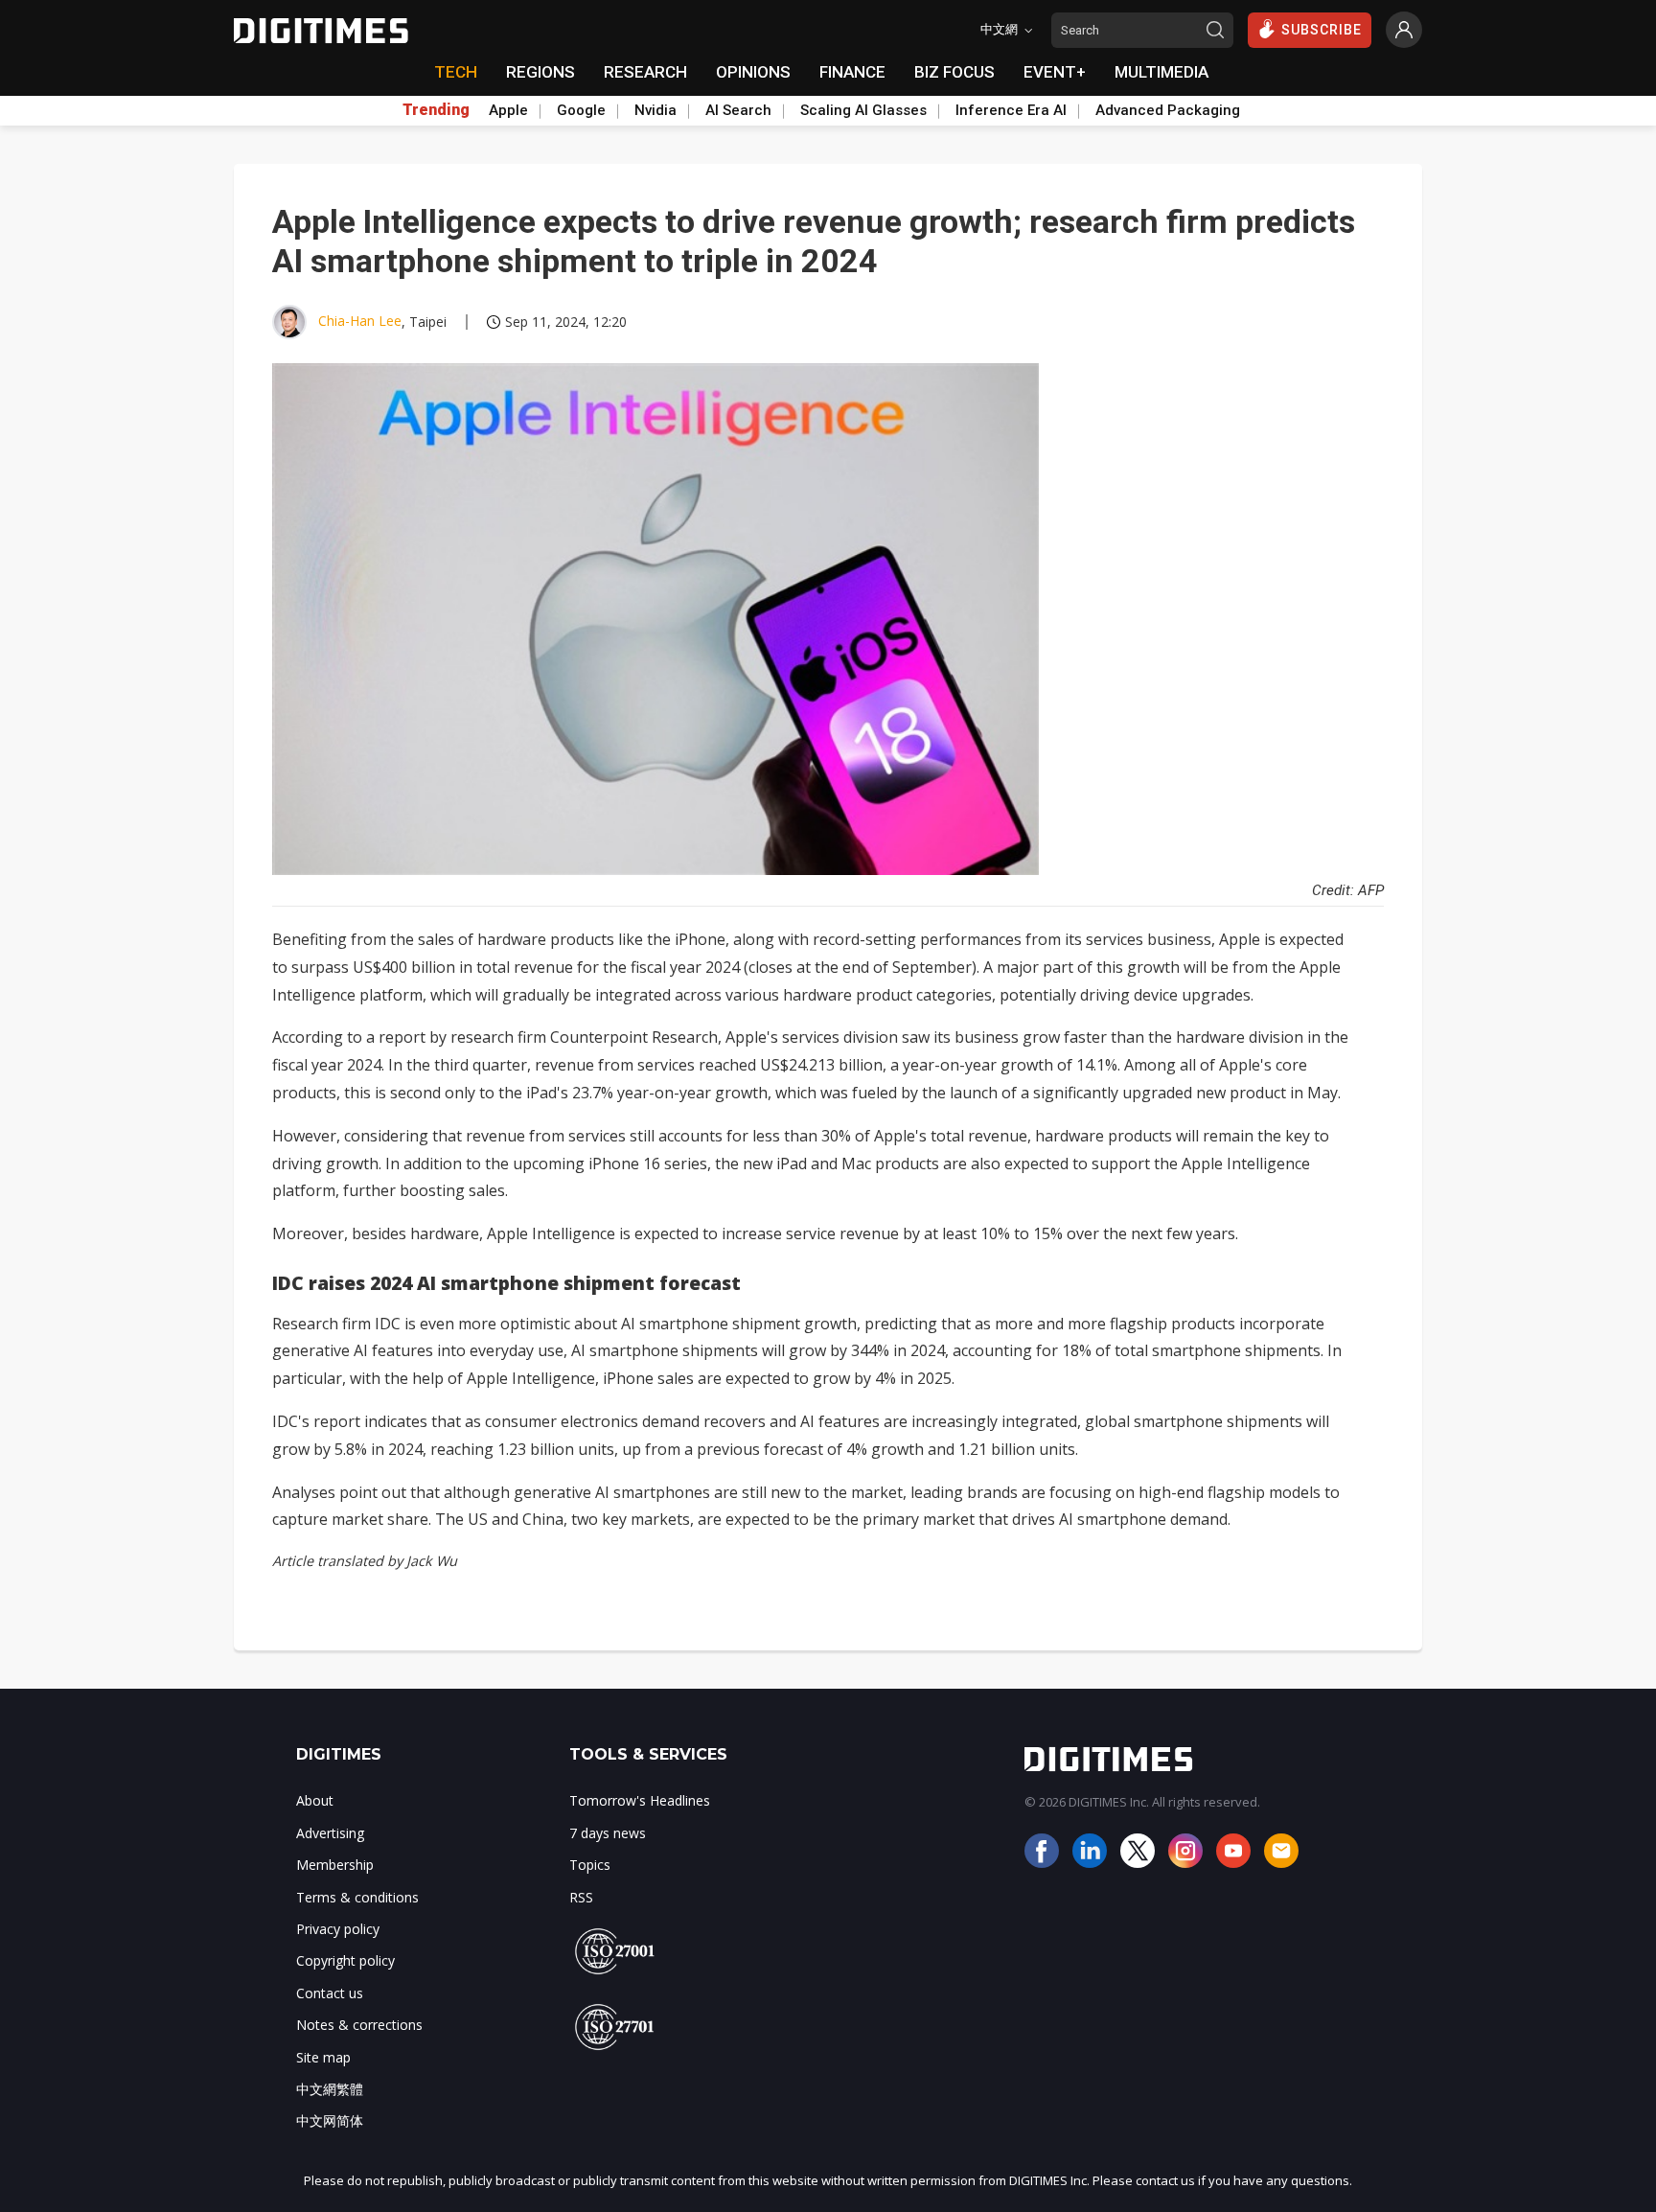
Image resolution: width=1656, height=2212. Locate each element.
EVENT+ (1055, 72)
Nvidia (655, 110)
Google (581, 110)
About (315, 1800)
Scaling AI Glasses (863, 110)
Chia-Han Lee (360, 321)
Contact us (330, 1993)
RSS (581, 1897)
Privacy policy (338, 1929)
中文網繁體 (330, 2089)
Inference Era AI (1011, 110)
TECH (456, 72)
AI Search (738, 110)
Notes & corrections (359, 2025)
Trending (436, 110)
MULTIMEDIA (1161, 72)
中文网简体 (330, 2120)
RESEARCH (645, 72)
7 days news (608, 1833)
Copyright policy (345, 1960)
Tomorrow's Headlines (640, 1800)
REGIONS (540, 72)
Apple (508, 110)
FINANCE (852, 72)
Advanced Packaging (1168, 110)
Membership (335, 1865)
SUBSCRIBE (1322, 30)
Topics (590, 1865)
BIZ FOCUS (954, 72)
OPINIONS (753, 72)
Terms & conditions (357, 1897)
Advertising (330, 1833)
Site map (323, 2057)
